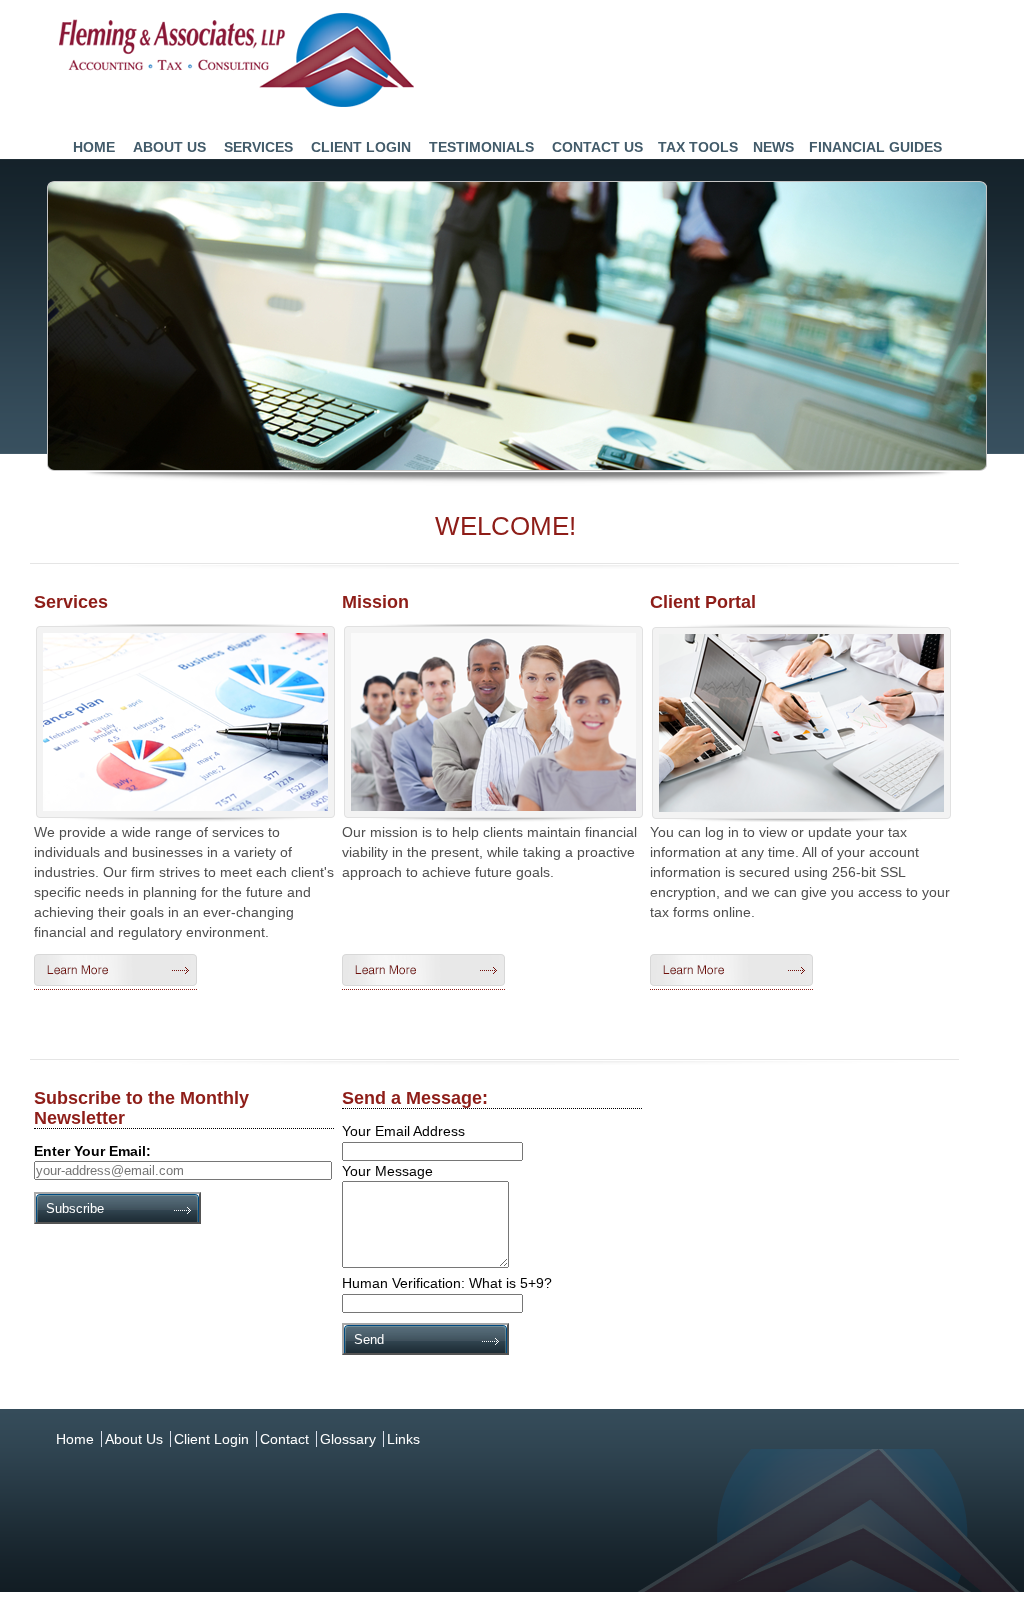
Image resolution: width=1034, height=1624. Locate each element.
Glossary (348, 1439)
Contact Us (597, 147)
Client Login (361, 147)
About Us (169, 147)
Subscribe (75, 1208)
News (773, 147)
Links (403, 1439)
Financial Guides (875, 147)
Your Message (387, 1171)
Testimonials (481, 147)
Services (258, 147)
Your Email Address (403, 1131)
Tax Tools (698, 147)
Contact (284, 1439)
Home (94, 147)
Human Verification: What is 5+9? (447, 1283)
